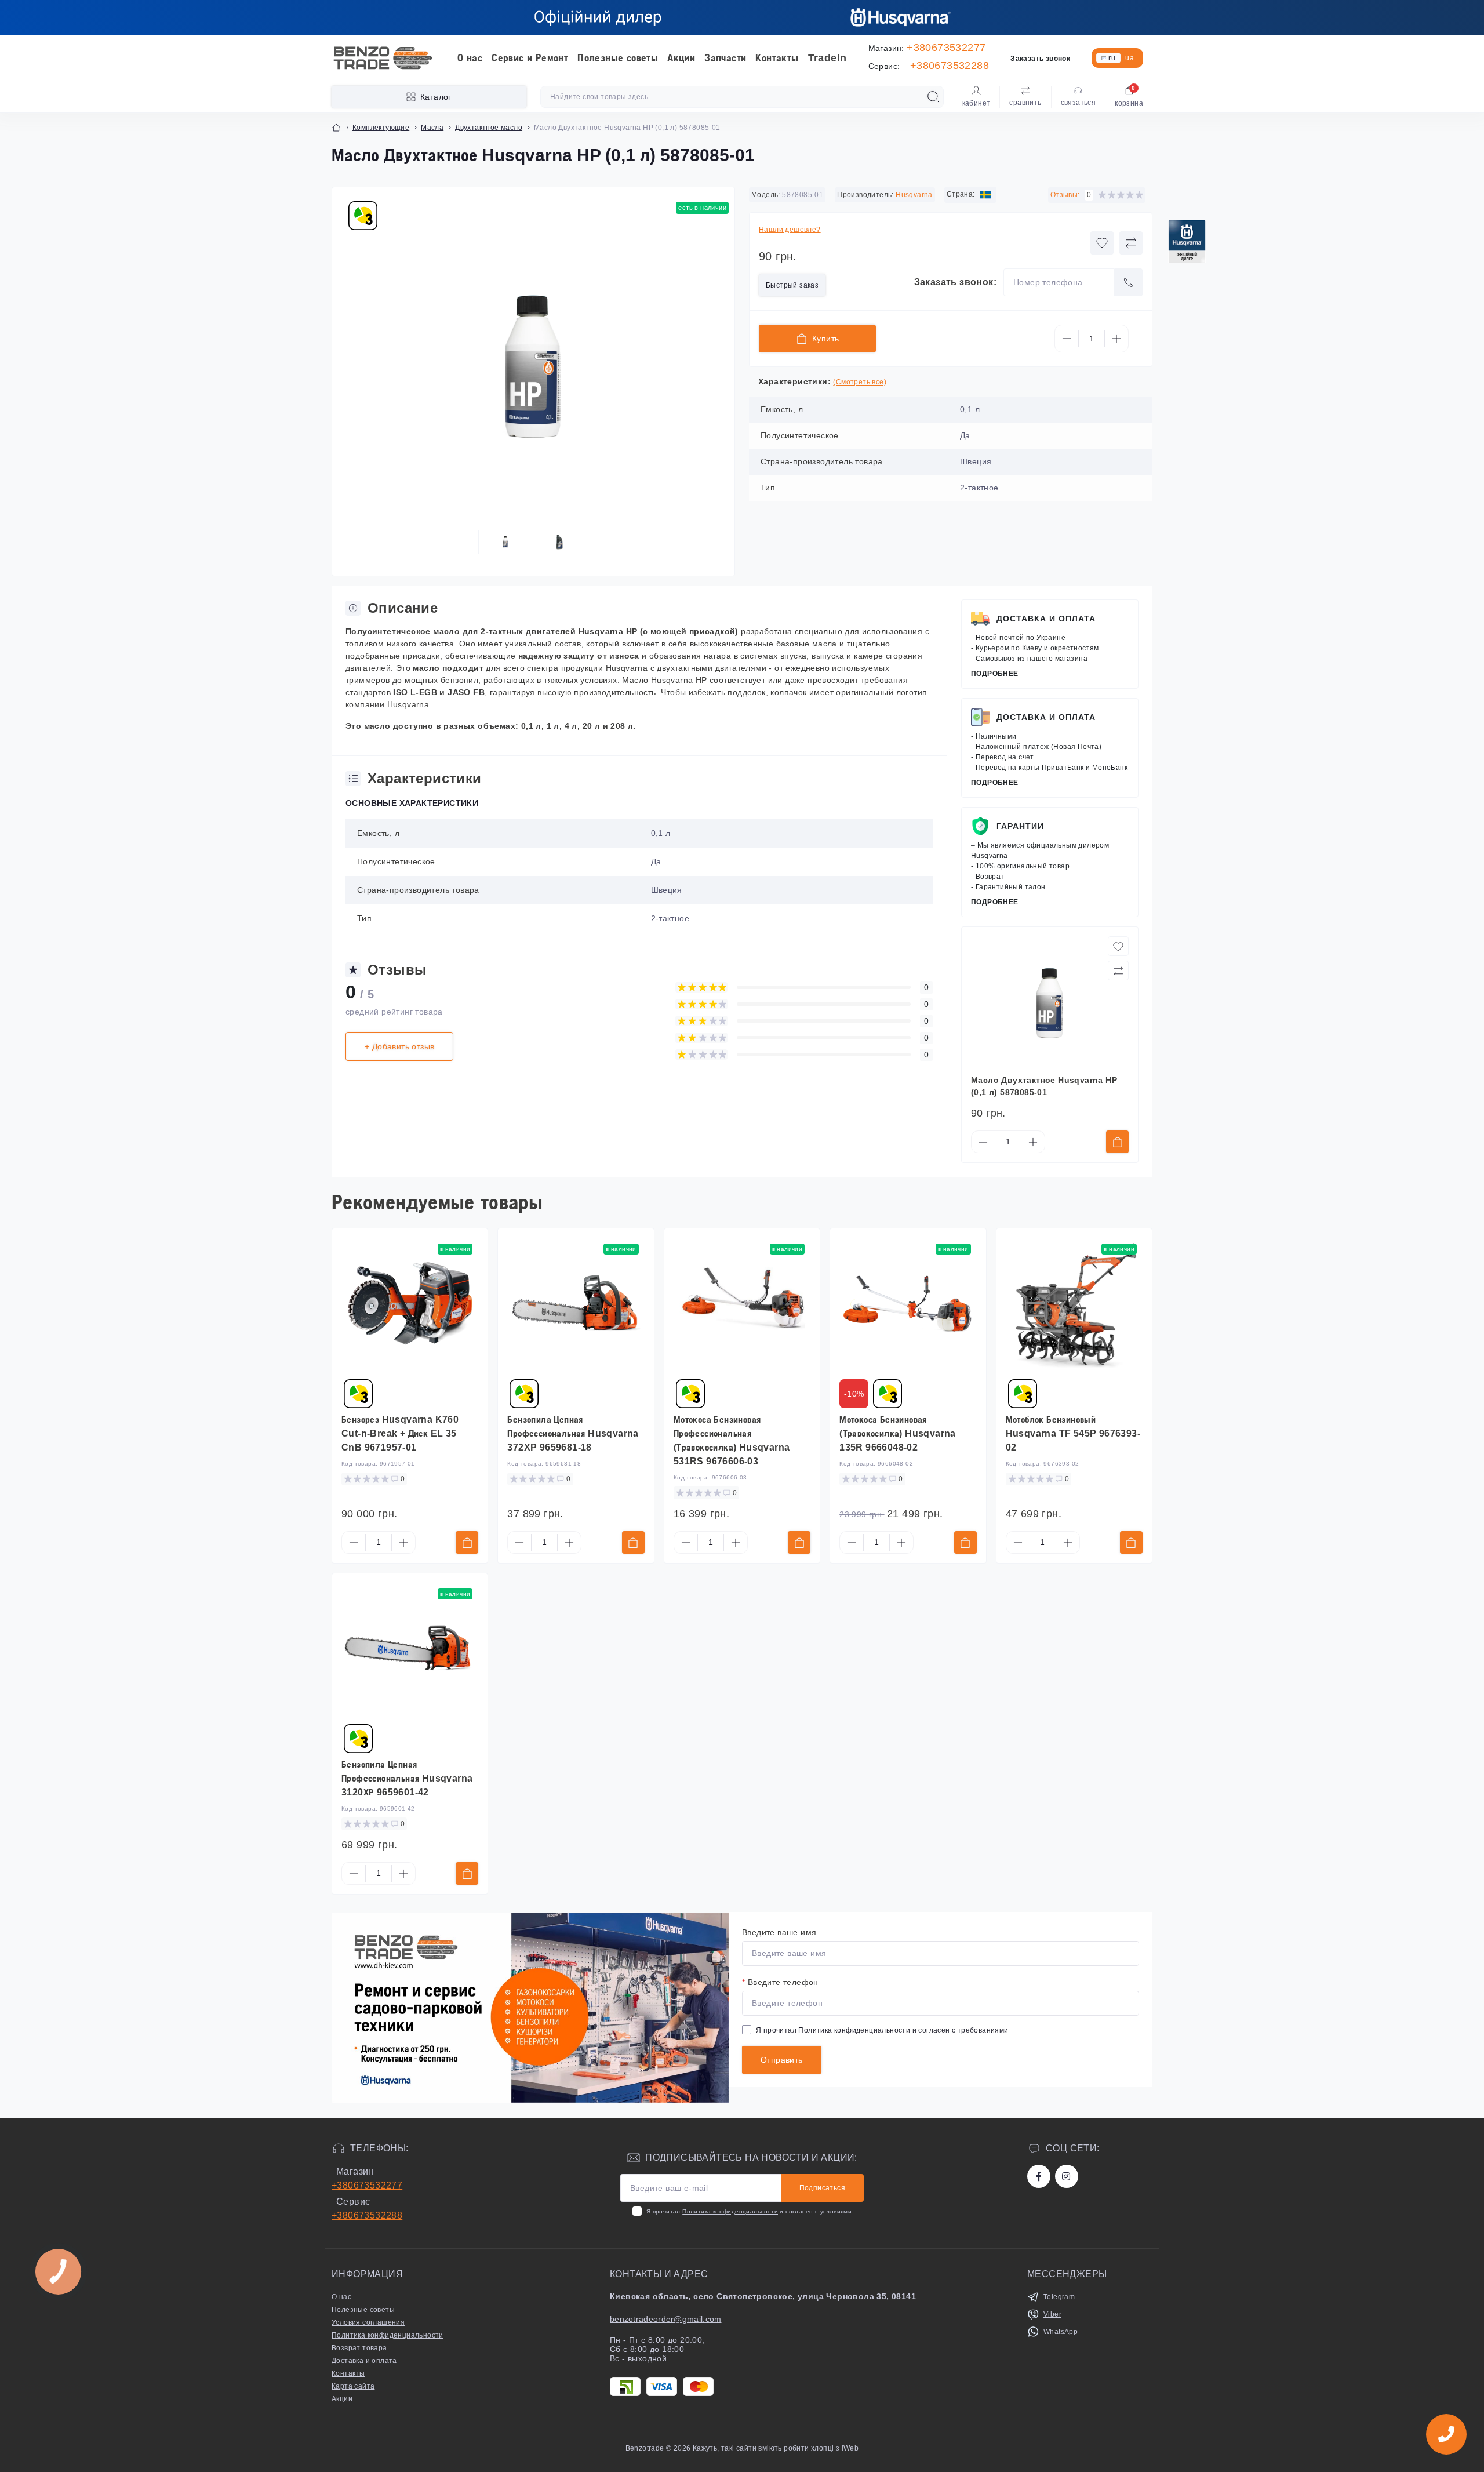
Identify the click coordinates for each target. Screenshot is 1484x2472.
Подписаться (822, 2188)
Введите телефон (780, 1982)
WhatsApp (1061, 2332)
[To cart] (1117, 1142)
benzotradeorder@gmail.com (666, 2319)
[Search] (933, 97)
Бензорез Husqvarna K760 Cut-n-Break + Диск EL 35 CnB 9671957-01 (400, 1433)
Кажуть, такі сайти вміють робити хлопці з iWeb (775, 2448)
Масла (432, 128)
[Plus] (1116, 339)
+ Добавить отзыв (399, 1046)
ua (1130, 58)
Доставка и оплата (1046, 619)
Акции (681, 58)
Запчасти (725, 58)
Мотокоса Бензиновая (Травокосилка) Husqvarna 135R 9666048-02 (898, 1433)
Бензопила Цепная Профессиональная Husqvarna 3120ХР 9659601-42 (407, 1778)
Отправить (782, 2060)
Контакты (777, 58)
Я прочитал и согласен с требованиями (882, 2030)
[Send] (1129, 282)
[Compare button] (1131, 243)
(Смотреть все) (860, 382)
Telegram (1059, 2297)
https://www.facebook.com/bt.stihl (1039, 2176)
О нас (470, 58)
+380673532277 (946, 48)
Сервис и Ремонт (530, 58)
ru (1112, 58)
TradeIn (828, 58)
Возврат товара (359, 2348)
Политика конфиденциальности (854, 2030)
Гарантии (1020, 826)
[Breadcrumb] (336, 128)
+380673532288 (950, 66)
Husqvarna (914, 195)
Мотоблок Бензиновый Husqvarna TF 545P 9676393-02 (1073, 1433)
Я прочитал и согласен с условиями (749, 2211)
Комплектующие (381, 128)
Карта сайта (353, 2386)
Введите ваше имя (779, 1932)
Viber (1052, 2314)
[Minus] (1067, 339)
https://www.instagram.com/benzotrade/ (1067, 2176)
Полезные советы (618, 58)
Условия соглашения (368, 2322)
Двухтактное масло (489, 128)
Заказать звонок (1040, 59)
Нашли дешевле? (790, 230)
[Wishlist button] (1102, 243)
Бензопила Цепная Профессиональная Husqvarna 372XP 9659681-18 (573, 1433)
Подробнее (995, 674)
